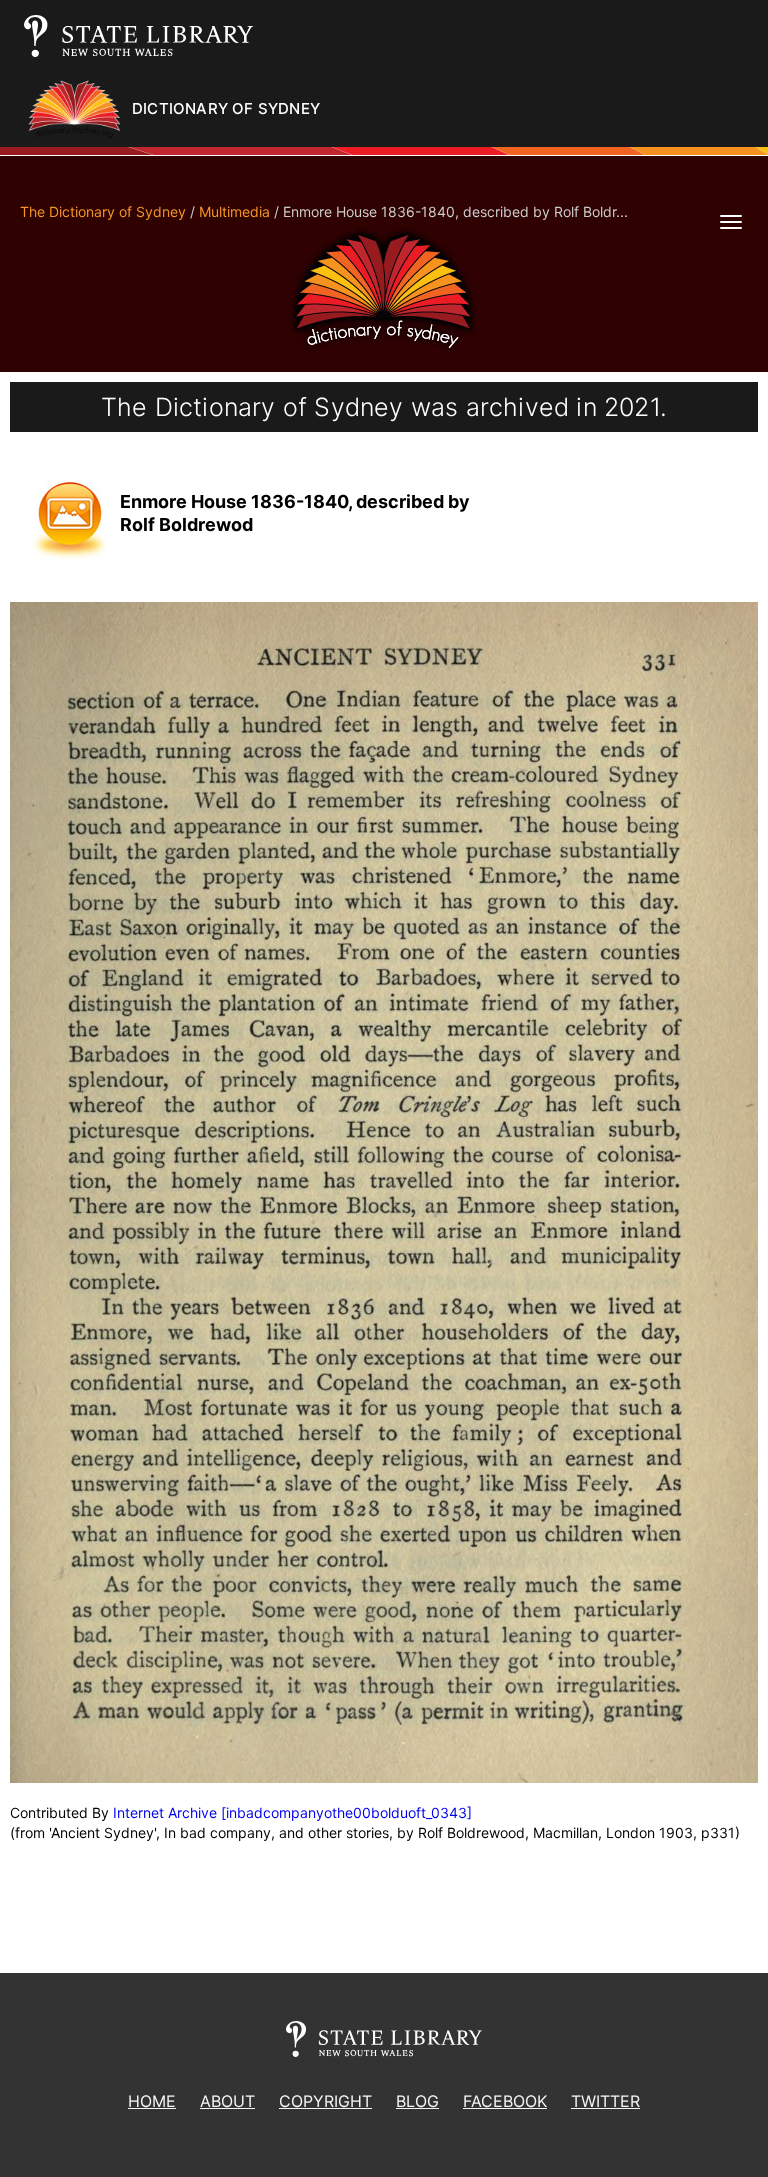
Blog (417, 2101)
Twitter (605, 2101)
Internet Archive (165, 1812)
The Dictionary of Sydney (103, 211)
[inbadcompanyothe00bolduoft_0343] (346, 1812)
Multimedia (234, 211)
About (227, 2101)
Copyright (325, 2101)
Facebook (505, 2101)
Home (152, 2101)
